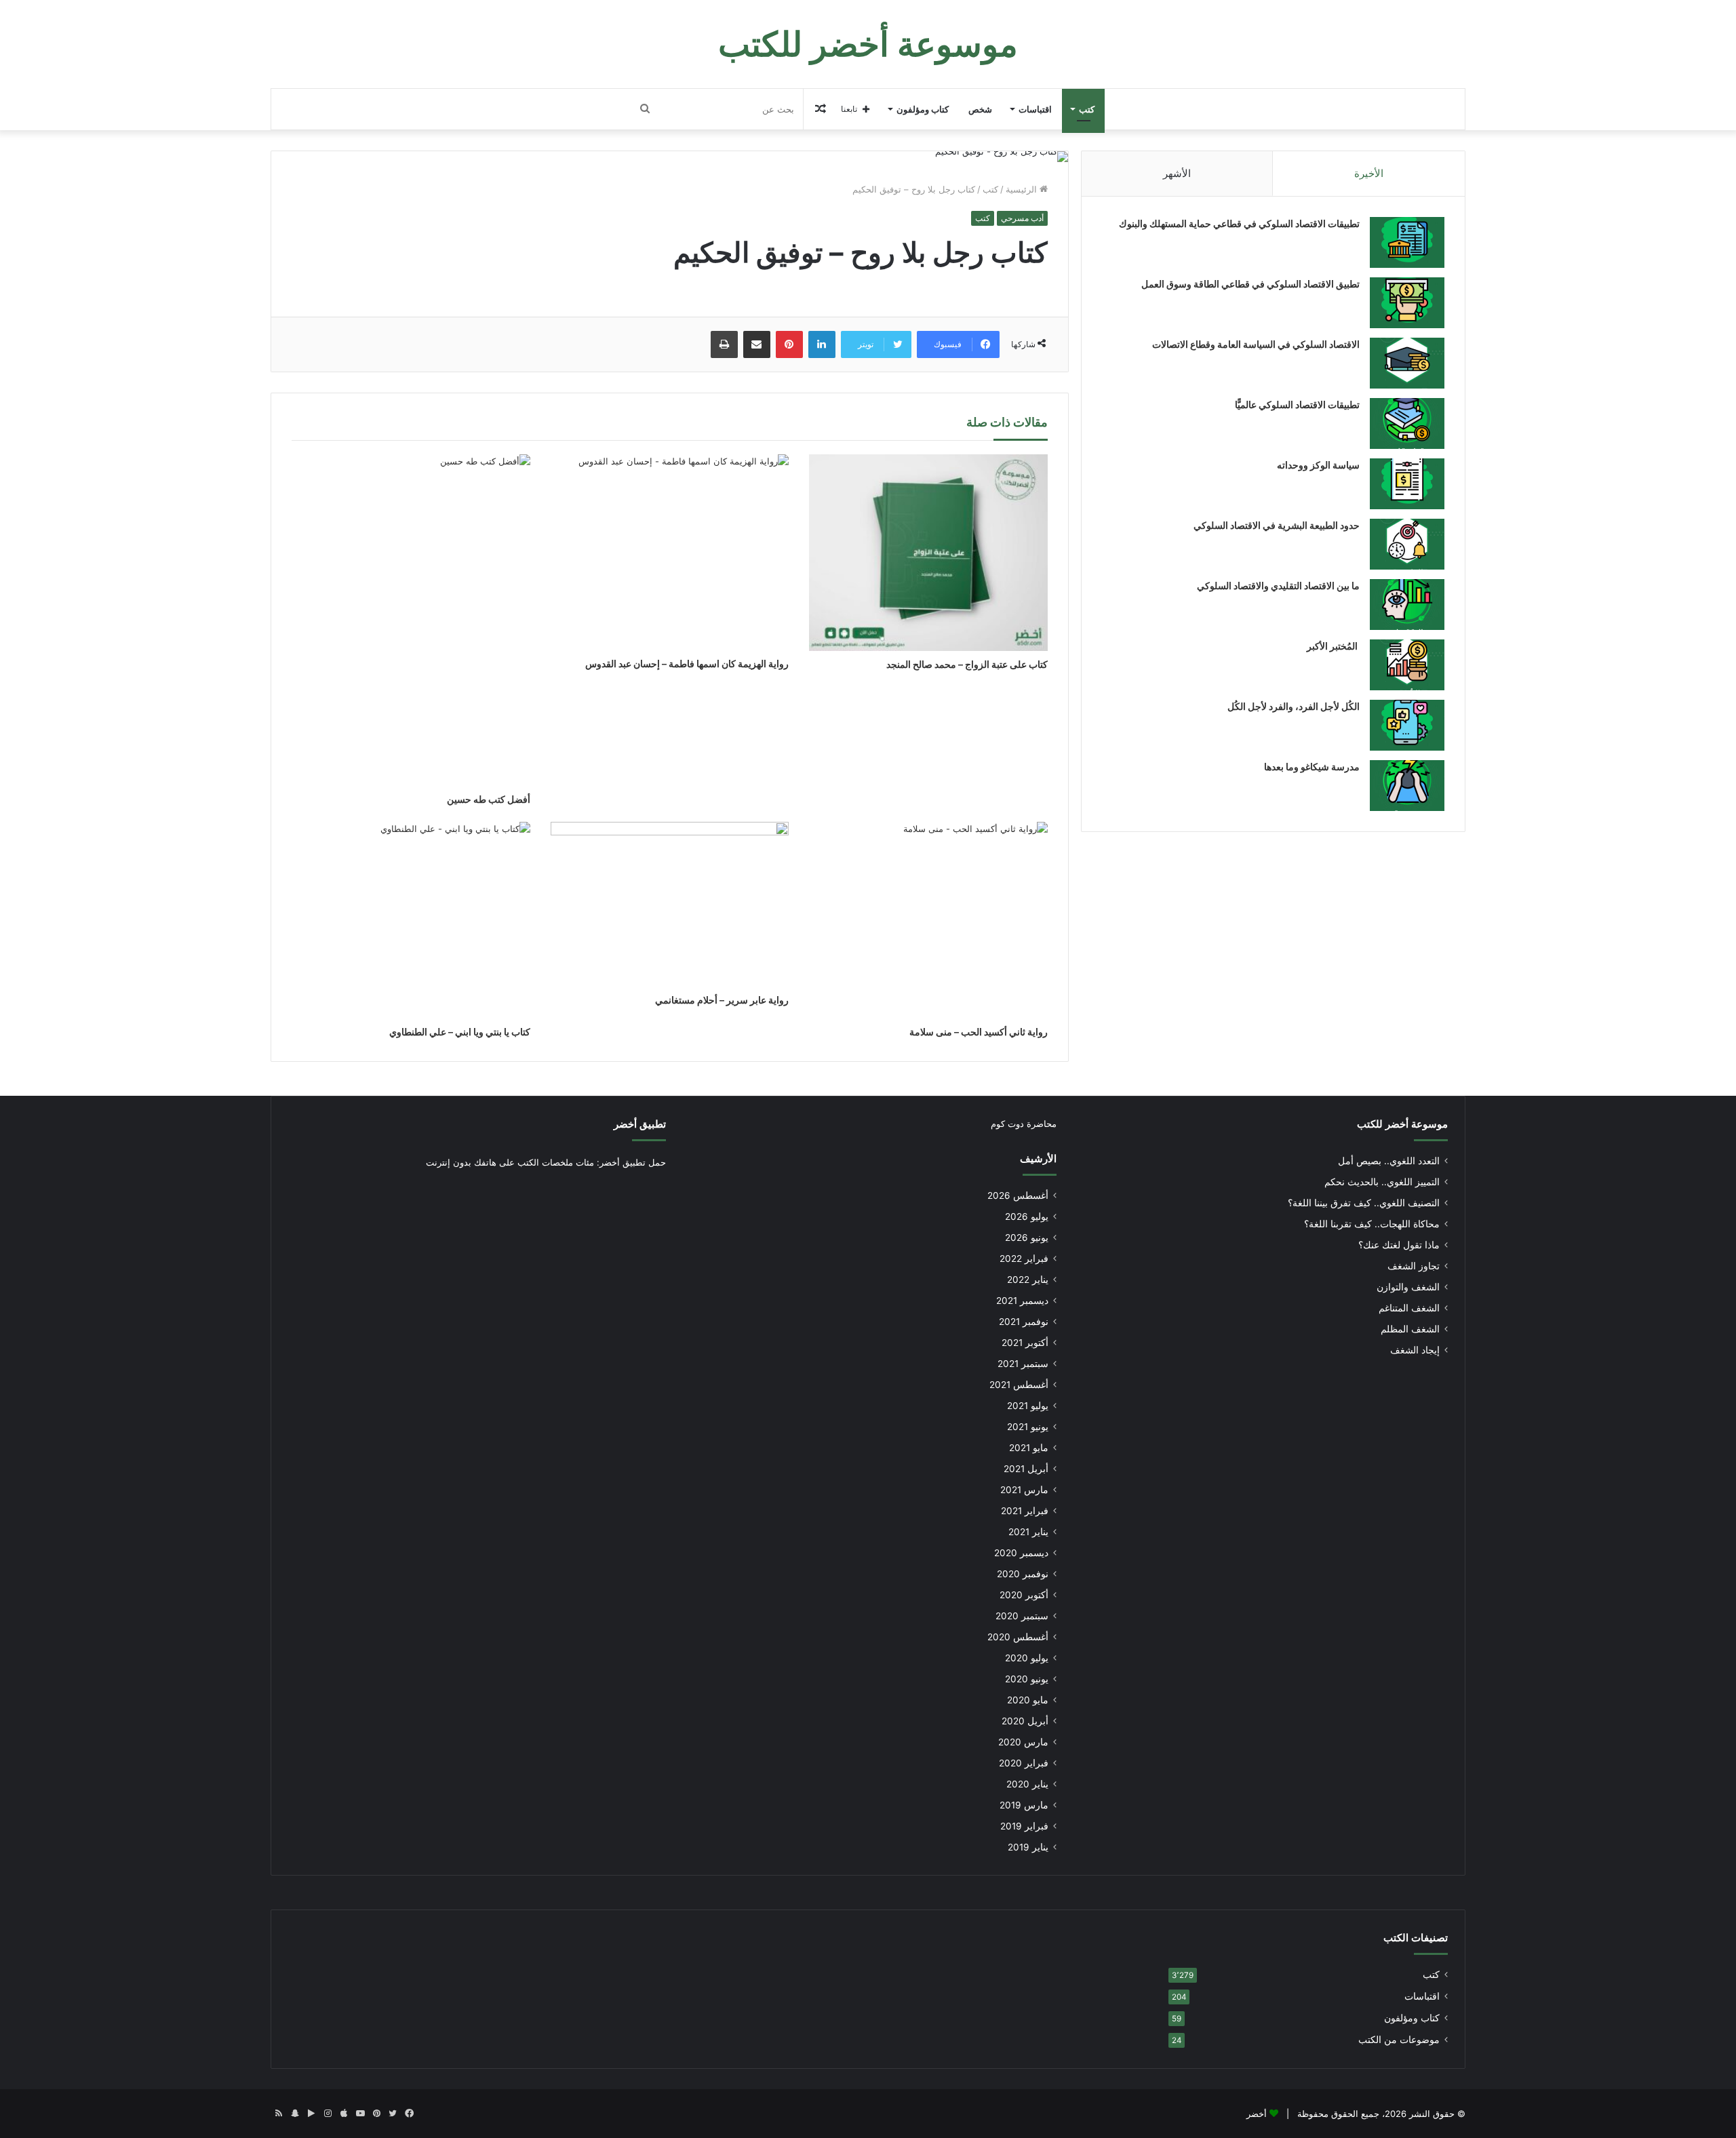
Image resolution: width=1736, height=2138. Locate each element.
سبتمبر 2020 (1022, 1616)
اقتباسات (1035, 109)
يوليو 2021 (1028, 1406)
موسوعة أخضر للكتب (1402, 1124)
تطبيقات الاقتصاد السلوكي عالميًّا (1297, 404)
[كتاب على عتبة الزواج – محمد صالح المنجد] (928, 553)
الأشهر (1177, 173)
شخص (980, 109)
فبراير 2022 (1024, 1259)
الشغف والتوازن (1408, 1287)
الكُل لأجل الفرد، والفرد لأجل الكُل (1294, 706)
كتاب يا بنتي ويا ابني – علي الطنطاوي (460, 1032)
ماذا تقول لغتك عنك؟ (1399, 1245)
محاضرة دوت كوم (1024, 1124)
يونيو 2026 (1027, 1238)
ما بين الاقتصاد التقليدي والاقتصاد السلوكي (1278, 586)
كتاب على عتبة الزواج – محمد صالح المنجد (967, 664)
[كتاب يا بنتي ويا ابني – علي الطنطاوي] (411, 920)
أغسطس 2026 (1018, 1195)
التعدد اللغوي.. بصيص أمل (1389, 1161)
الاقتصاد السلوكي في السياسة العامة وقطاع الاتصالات (1256, 344)
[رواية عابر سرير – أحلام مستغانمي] (670, 904)
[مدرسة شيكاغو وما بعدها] (1407, 786)
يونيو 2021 (1028, 1427)
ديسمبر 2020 (1021, 1553)
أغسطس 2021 (1019, 1385)
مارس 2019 (1024, 1805)
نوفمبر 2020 (1023, 1574)
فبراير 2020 (1024, 1763)
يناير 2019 (1028, 1847)
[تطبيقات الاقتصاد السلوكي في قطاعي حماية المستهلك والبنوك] (1407, 242)
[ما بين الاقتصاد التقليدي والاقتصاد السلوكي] (1407, 605)
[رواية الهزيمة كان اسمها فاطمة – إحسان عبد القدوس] (670, 553)
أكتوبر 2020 (1024, 1595)
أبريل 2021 (1026, 1469)
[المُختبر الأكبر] (1407, 665)
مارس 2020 (1023, 1742)
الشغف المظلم (1410, 1329)
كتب (1087, 109)
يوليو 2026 (1027, 1216)
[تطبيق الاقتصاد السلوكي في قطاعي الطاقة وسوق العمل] (1407, 303)
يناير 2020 (1027, 1784)
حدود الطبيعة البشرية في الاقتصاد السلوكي (1277, 525)
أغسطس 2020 (1018, 1637)
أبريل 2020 (1025, 1721)
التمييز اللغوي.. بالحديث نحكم (1382, 1182)
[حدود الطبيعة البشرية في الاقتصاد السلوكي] (1407, 544)
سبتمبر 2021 (1023, 1364)
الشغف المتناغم (1409, 1308)
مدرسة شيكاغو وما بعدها (1312, 767)
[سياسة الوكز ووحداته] (1407, 484)
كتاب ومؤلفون (923, 109)
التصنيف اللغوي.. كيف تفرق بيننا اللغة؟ (1364, 1203)
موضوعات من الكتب (1399, 2040)
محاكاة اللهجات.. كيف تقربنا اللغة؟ (1372, 1224)
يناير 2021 (1028, 1532)
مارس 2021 (1024, 1490)
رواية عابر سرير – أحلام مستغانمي (722, 1000)
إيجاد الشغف (1415, 1350)
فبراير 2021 (1025, 1511)
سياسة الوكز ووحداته (1318, 465)
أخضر (1257, 2114)
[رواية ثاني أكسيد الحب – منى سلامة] (928, 920)
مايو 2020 (1028, 1700)
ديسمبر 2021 (1022, 1301)
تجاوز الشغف (1414, 1266)
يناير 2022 (1028, 1280)
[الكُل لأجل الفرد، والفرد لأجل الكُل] (1407, 725)
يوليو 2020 (1027, 1658)
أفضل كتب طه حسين (489, 799)
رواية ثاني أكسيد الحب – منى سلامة (979, 1032)
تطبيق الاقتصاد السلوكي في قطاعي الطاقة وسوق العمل (1250, 284)
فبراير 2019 (1024, 1826)
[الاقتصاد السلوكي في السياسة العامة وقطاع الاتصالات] (1407, 363)
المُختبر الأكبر (1333, 646)
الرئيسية (1023, 189)
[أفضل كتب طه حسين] (411, 620)
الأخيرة (1369, 173)
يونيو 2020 (1027, 1679)
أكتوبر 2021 (1025, 1343)
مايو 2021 (1029, 1448)
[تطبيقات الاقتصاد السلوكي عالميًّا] (1407, 423)
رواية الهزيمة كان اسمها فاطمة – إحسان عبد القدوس (687, 664)
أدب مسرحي (1022, 218)
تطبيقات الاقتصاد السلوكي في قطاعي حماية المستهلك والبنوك (1239, 223)
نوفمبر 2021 (1024, 1322)
